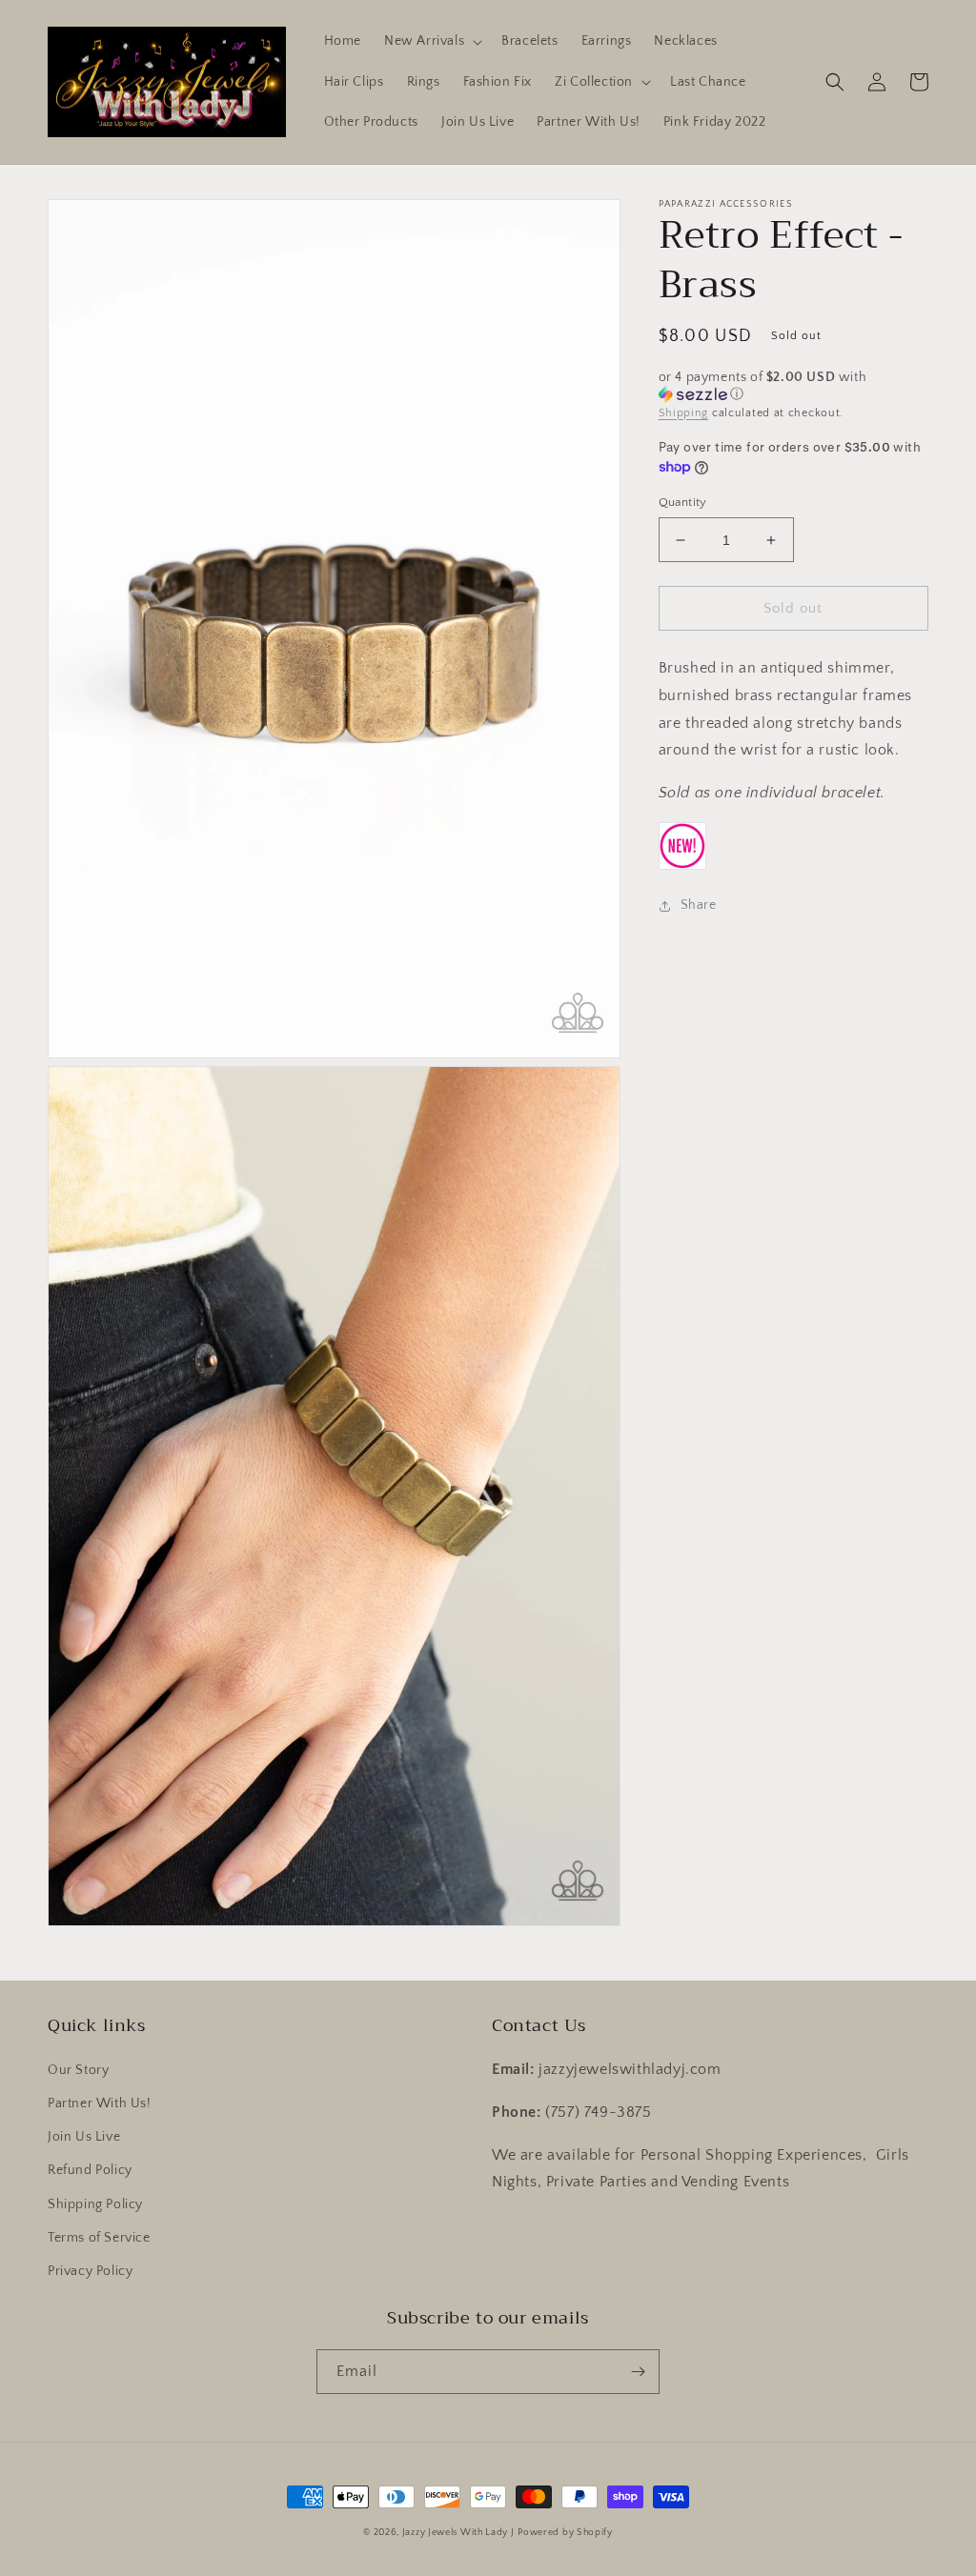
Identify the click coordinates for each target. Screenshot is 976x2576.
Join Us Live (84, 2137)
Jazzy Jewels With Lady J (458, 2533)
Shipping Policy (95, 2204)
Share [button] (699, 905)
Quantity (683, 502)
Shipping (684, 413)
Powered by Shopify (565, 2533)
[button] (431, 41)
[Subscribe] (638, 2372)
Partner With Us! (100, 2103)
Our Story (78, 2070)
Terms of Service (99, 2238)
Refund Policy (90, 2170)
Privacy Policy (90, 2271)
